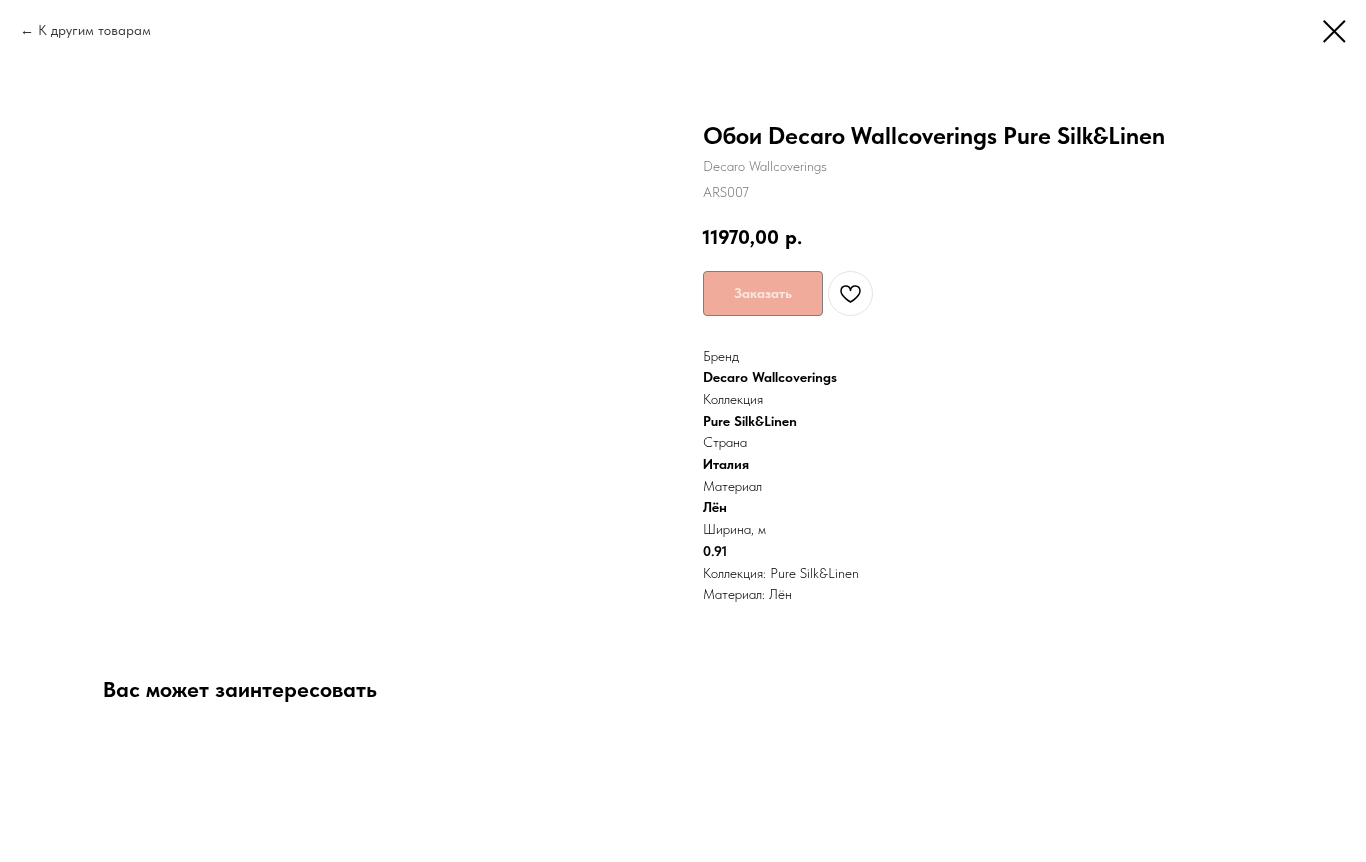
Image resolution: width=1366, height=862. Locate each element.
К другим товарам (94, 30)
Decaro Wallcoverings (770, 377)
